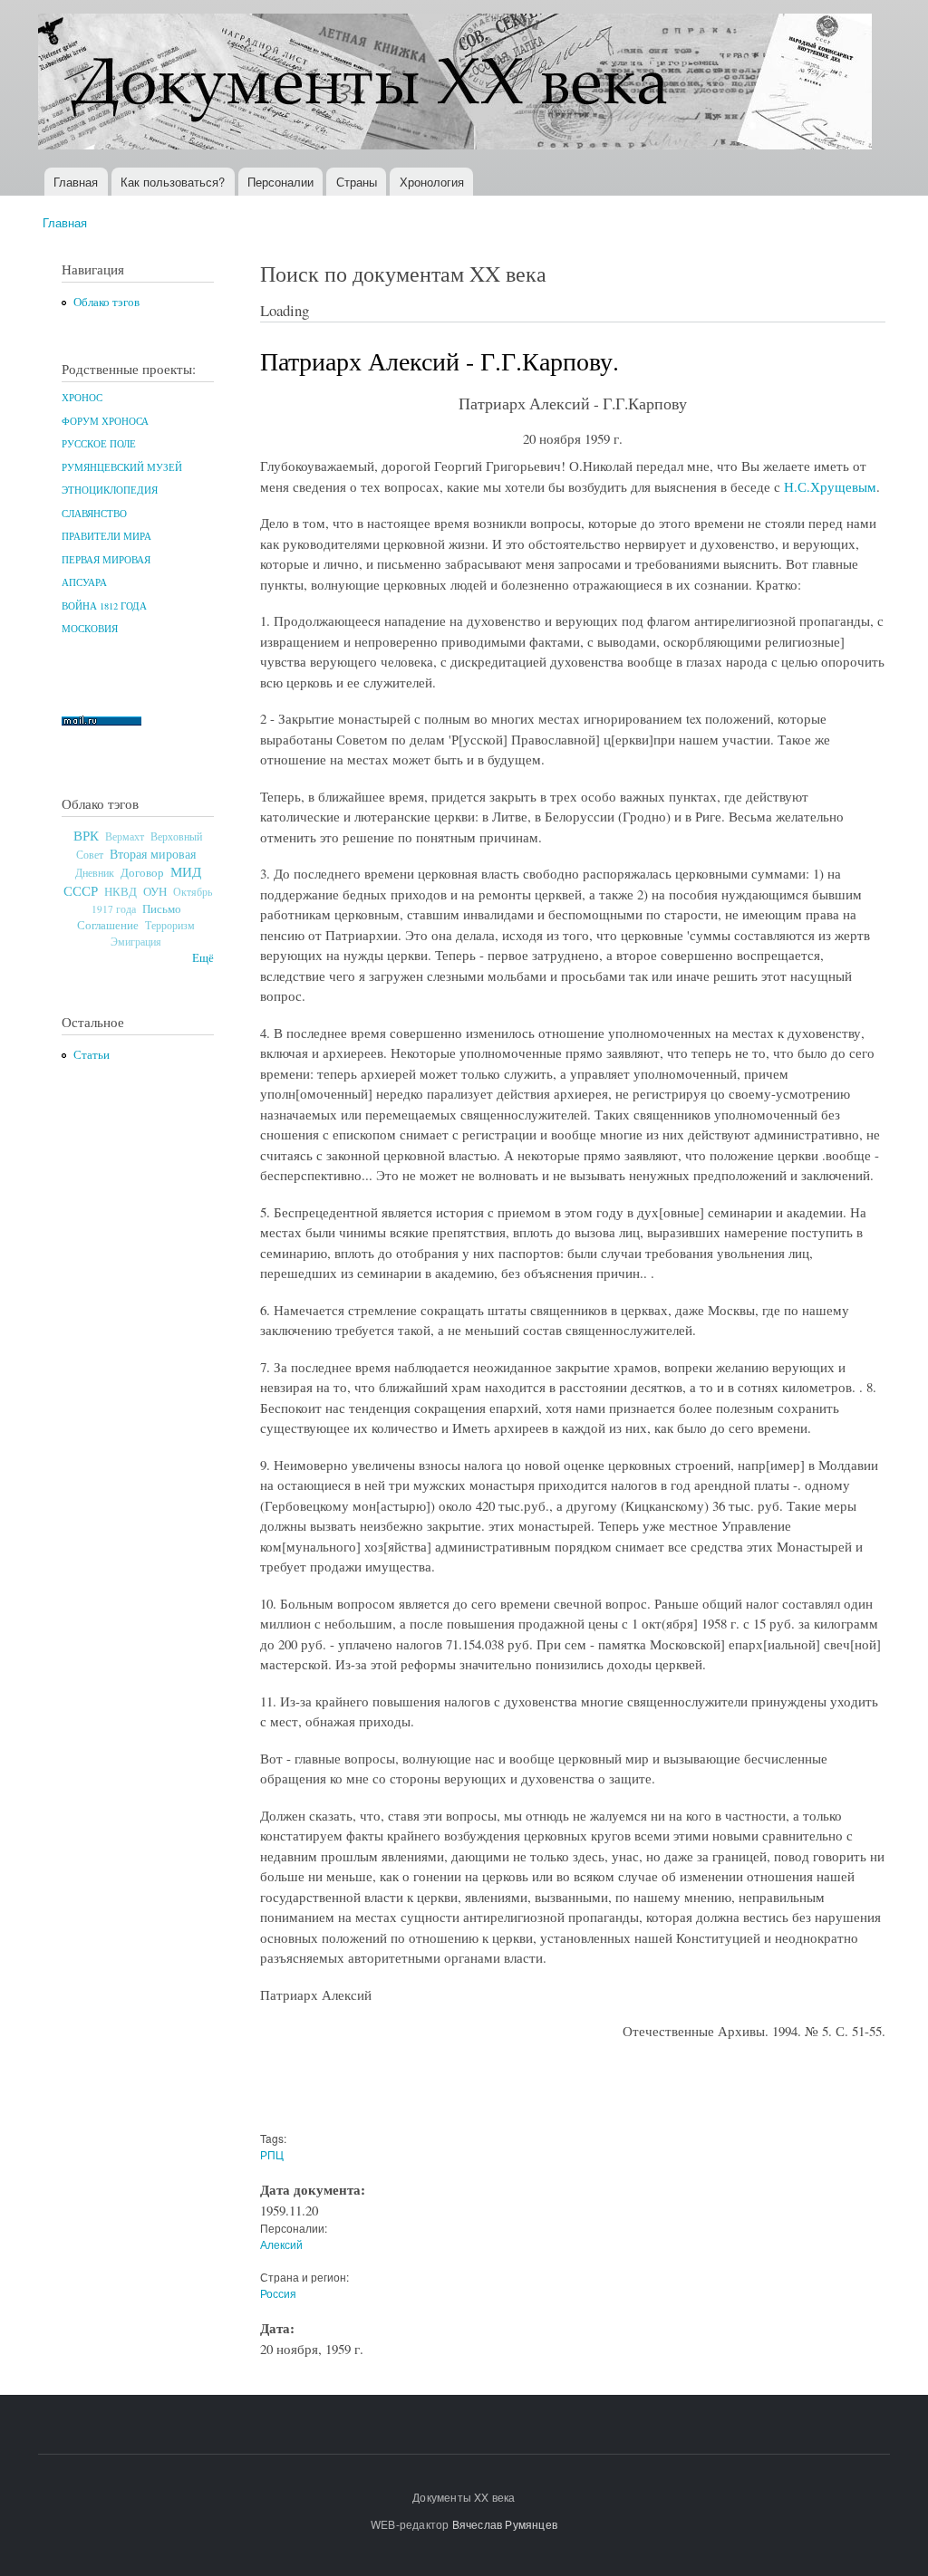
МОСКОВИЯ (90, 629)
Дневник (95, 872)
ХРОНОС (82, 398)
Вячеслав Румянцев (505, 2524)
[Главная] (457, 84)
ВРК (86, 835)
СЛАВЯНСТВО (94, 514)
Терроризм (170, 925)
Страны (357, 182)
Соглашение (108, 925)
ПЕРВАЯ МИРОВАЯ (106, 560)
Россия (278, 2293)
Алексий (281, 2244)
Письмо (162, 908)
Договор (142, 872)
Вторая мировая (153, 854)
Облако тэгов (106, 302)
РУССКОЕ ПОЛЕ (99, 444)
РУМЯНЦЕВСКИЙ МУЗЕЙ (122, 467)
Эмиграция (136, 942)
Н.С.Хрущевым (830, 486)
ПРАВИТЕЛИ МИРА (106, 536)
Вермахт (125, 836)
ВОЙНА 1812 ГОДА (104, 606)
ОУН (155, 891)
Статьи (92, 1055)
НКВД (121, 892)
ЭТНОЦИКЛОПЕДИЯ (110, 490)
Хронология (432, 182)
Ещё (203, 958)
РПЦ (272, 2154)
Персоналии (280, 182)
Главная (76, 182)
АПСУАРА (84, 582)
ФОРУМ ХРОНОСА (105, 421)
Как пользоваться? (173, 182)
